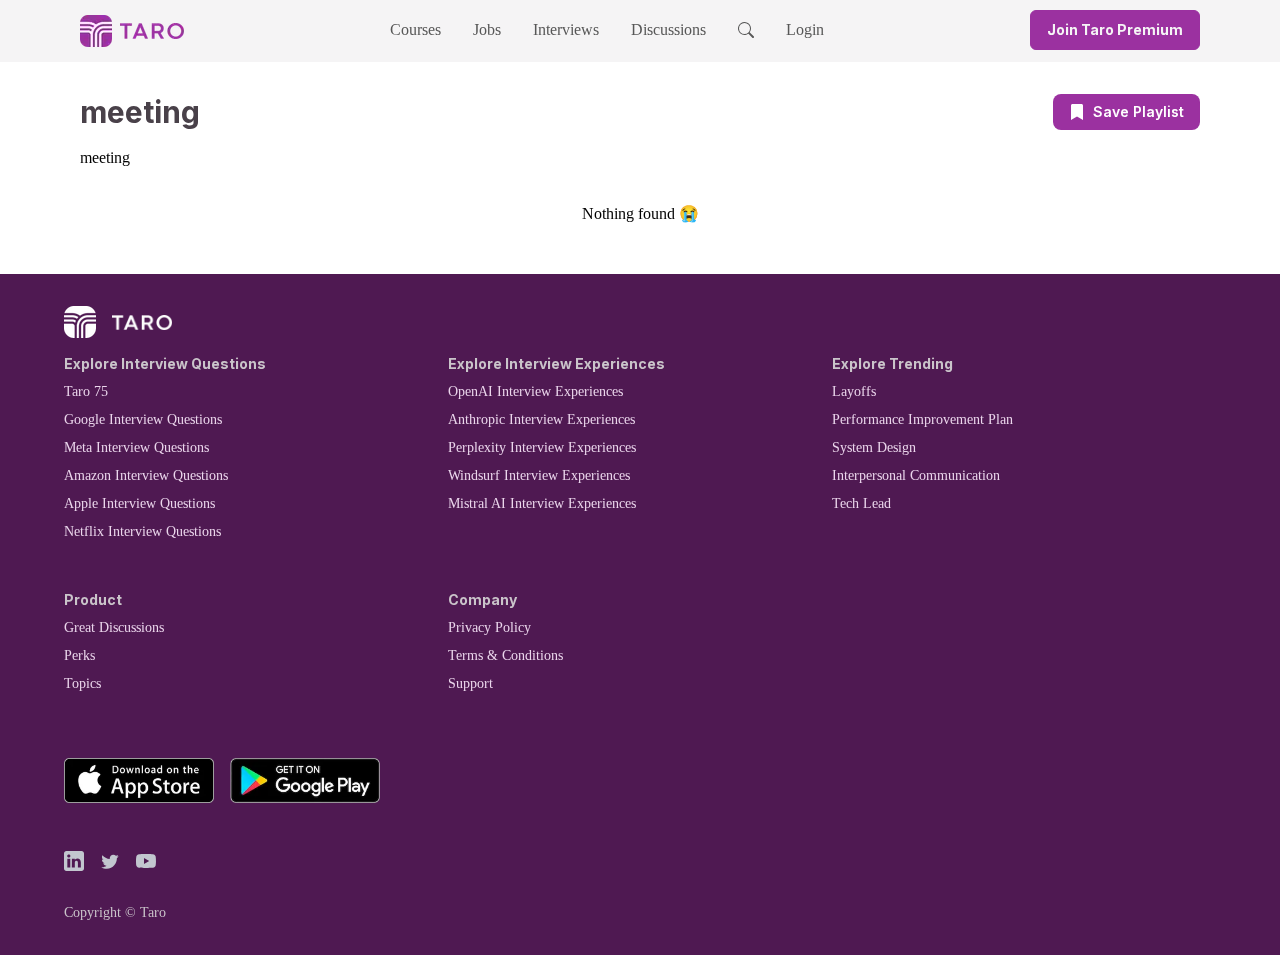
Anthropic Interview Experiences (541, 419)
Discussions (668, 29)
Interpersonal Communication (916, 475)
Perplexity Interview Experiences (542, 447)
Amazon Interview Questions (146, 475)
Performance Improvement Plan (922, 419)
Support (470, 683)
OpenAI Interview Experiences (535, 391)
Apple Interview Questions (139, 503)
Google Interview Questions (143, 419)
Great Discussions (114, 627)
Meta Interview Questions (136, 447)
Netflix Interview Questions (142, 531)
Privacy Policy (489, 627)
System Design (874, 447)
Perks (79, 655)
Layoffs (854, 391)
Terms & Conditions (505, 655)
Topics (82, 683)
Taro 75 (86, 391)
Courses (415, 29)
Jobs (487, 29)
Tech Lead (861, 503)
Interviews (566, 29)
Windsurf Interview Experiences (539, 475)
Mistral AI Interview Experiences (542, 503)
